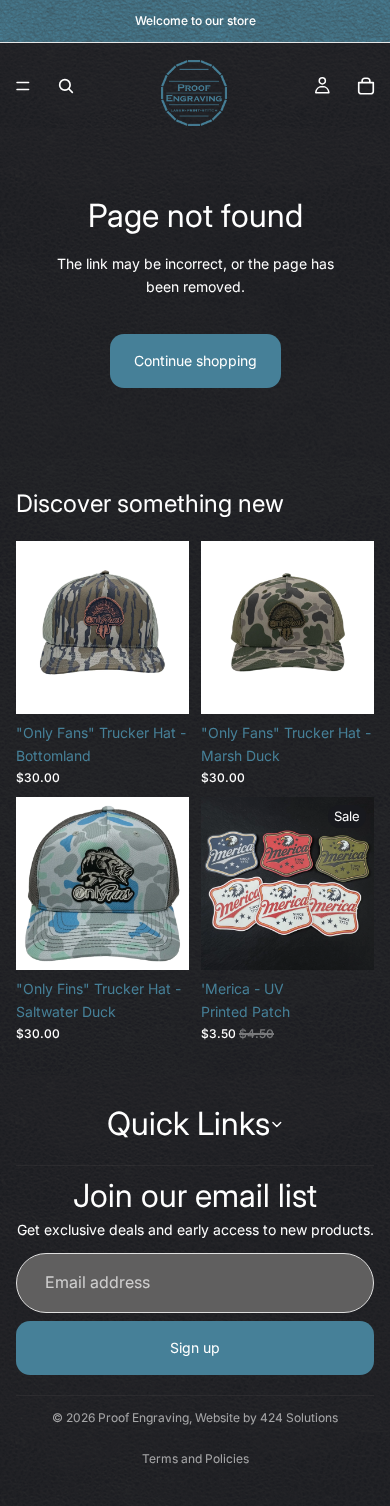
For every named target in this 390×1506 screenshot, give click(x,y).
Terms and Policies (195, 1458)
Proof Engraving (143, 1417)
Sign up (195, 1347)
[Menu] (23, 86)
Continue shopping (195, 360)
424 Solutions (299, 1417)
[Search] (66, 86)
